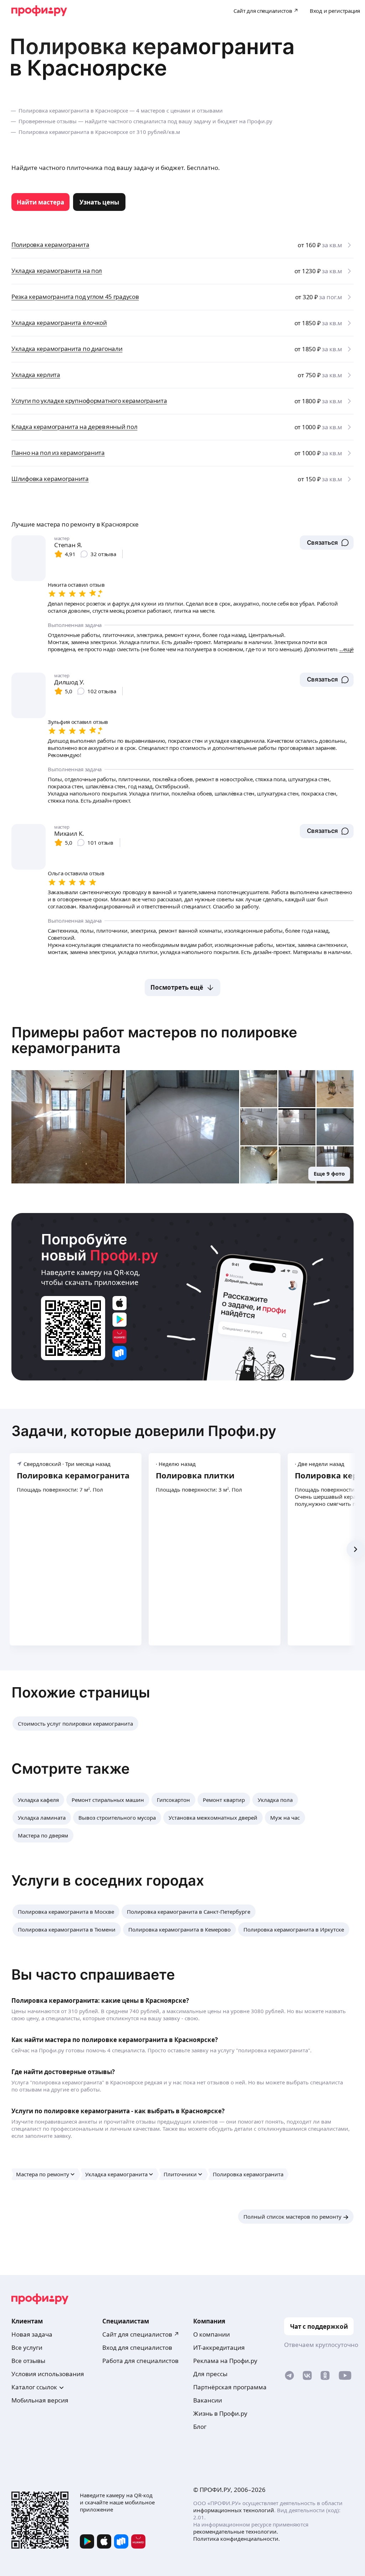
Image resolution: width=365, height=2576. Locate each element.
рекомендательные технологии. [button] (236, 2531)
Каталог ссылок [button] (34, 2387)
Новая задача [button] (32, 2334)
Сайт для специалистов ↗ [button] (141, 2334)
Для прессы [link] (210, 2374)
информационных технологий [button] (234, 2510)
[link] (40, 202)
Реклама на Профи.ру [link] (225, 2361)
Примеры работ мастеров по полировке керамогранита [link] (154, 1040)
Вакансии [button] (208, 2400)
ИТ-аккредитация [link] (219, 2347)
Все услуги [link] (27, 2347)
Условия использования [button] (48, 2374)
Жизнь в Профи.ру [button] (220, 2413)
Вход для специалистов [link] (137, 2347)
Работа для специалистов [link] (140, 2361)
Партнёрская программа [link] (230, 2387)
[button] (327, 543)
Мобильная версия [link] (40, 2400)
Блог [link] (200, 2427)
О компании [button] (212, 2334)
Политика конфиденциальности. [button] (237, 2539)
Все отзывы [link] (28, 2361)
